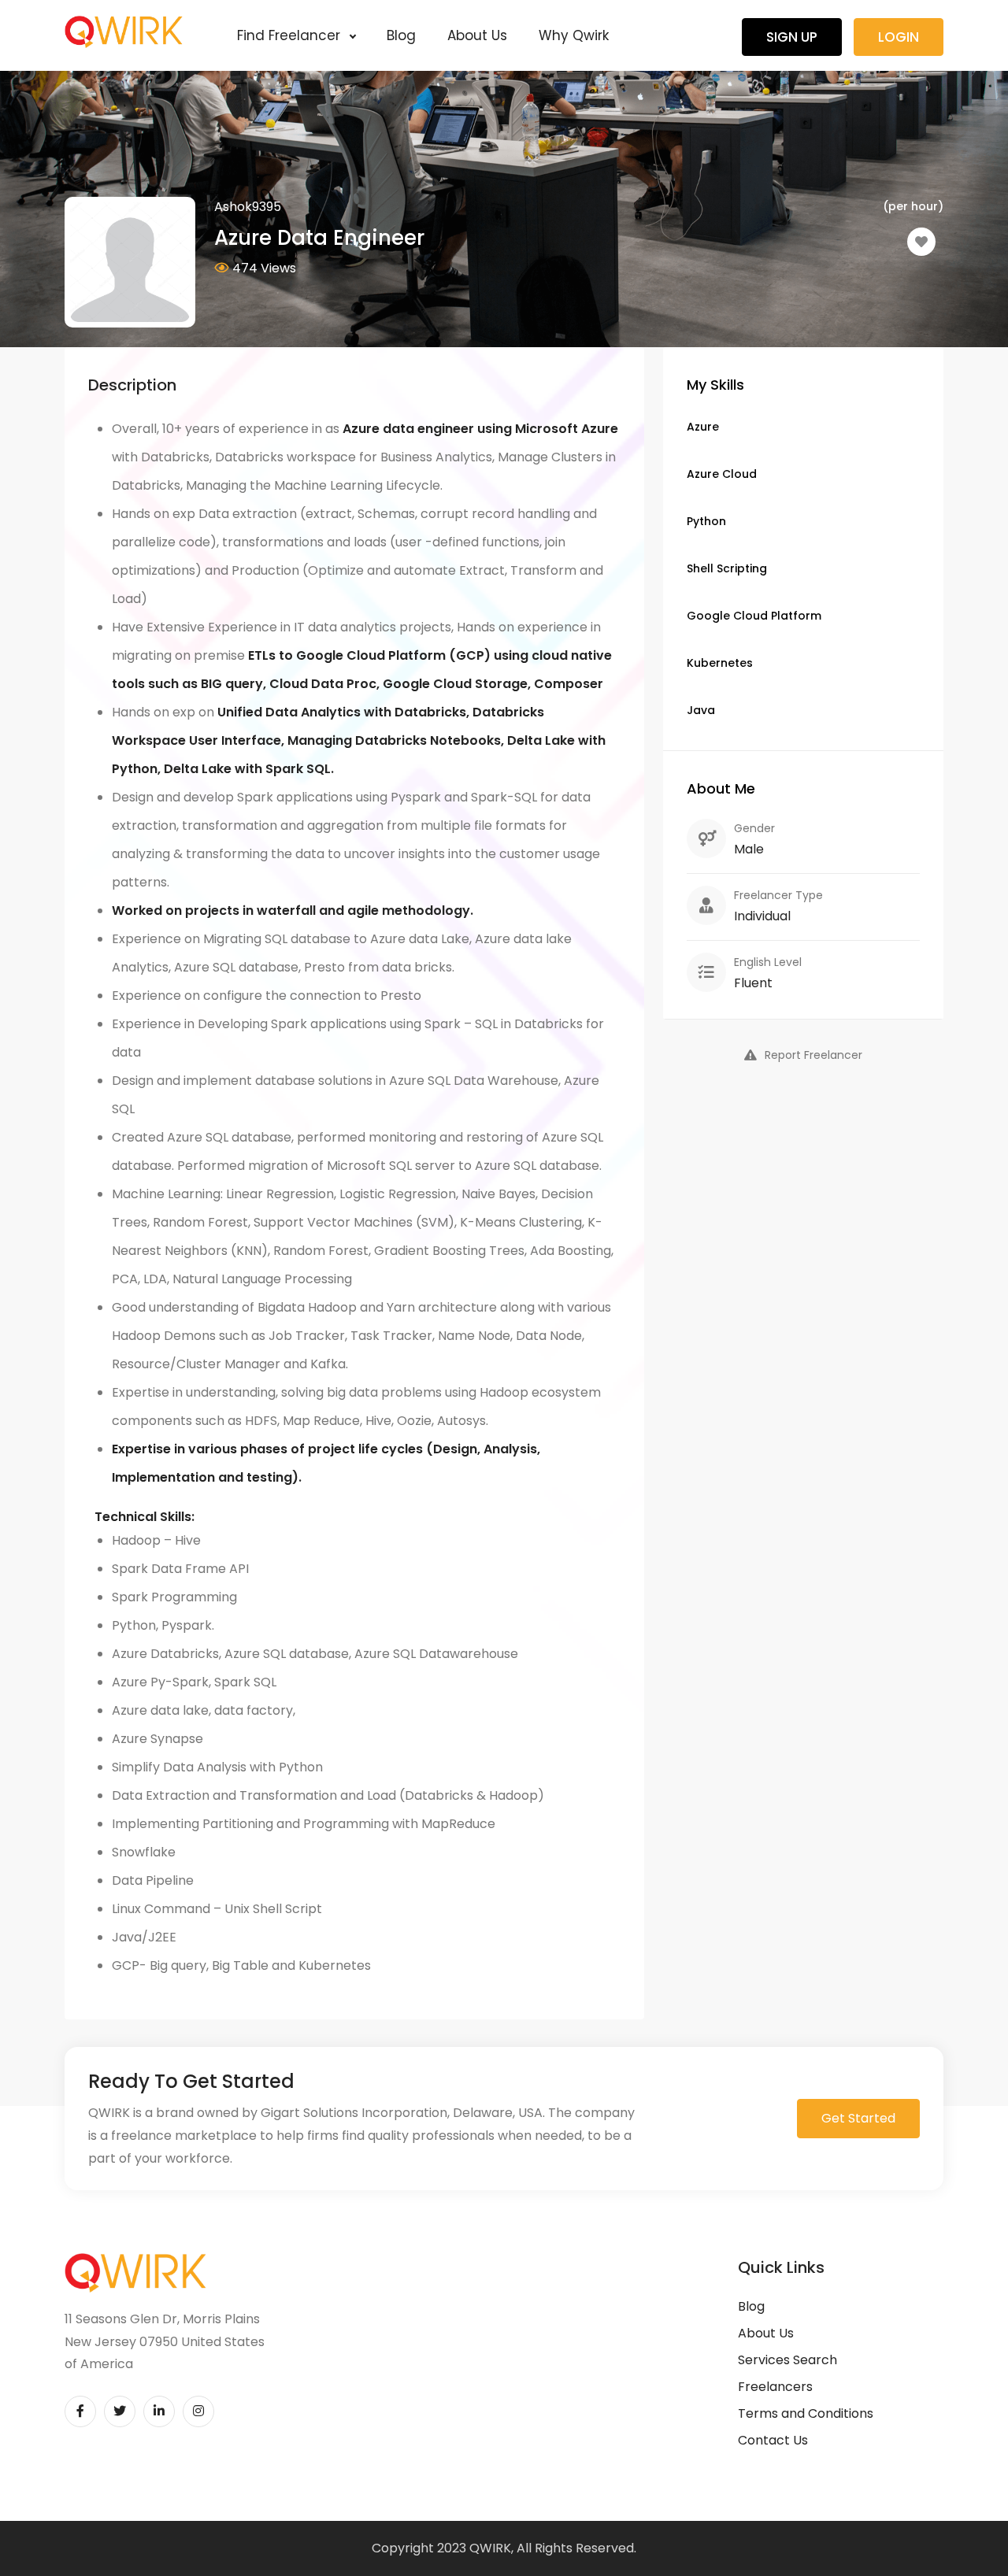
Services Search (787, 2360)
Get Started (858, 2118)
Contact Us (773, 2440)
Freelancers (775, 2387)
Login (899, 37)
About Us (477, 35)
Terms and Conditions (806, 2413)
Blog (401, 35)
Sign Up (792, 37)
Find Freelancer (291, 35)
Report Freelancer (813, 1055)
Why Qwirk (574, 35)
